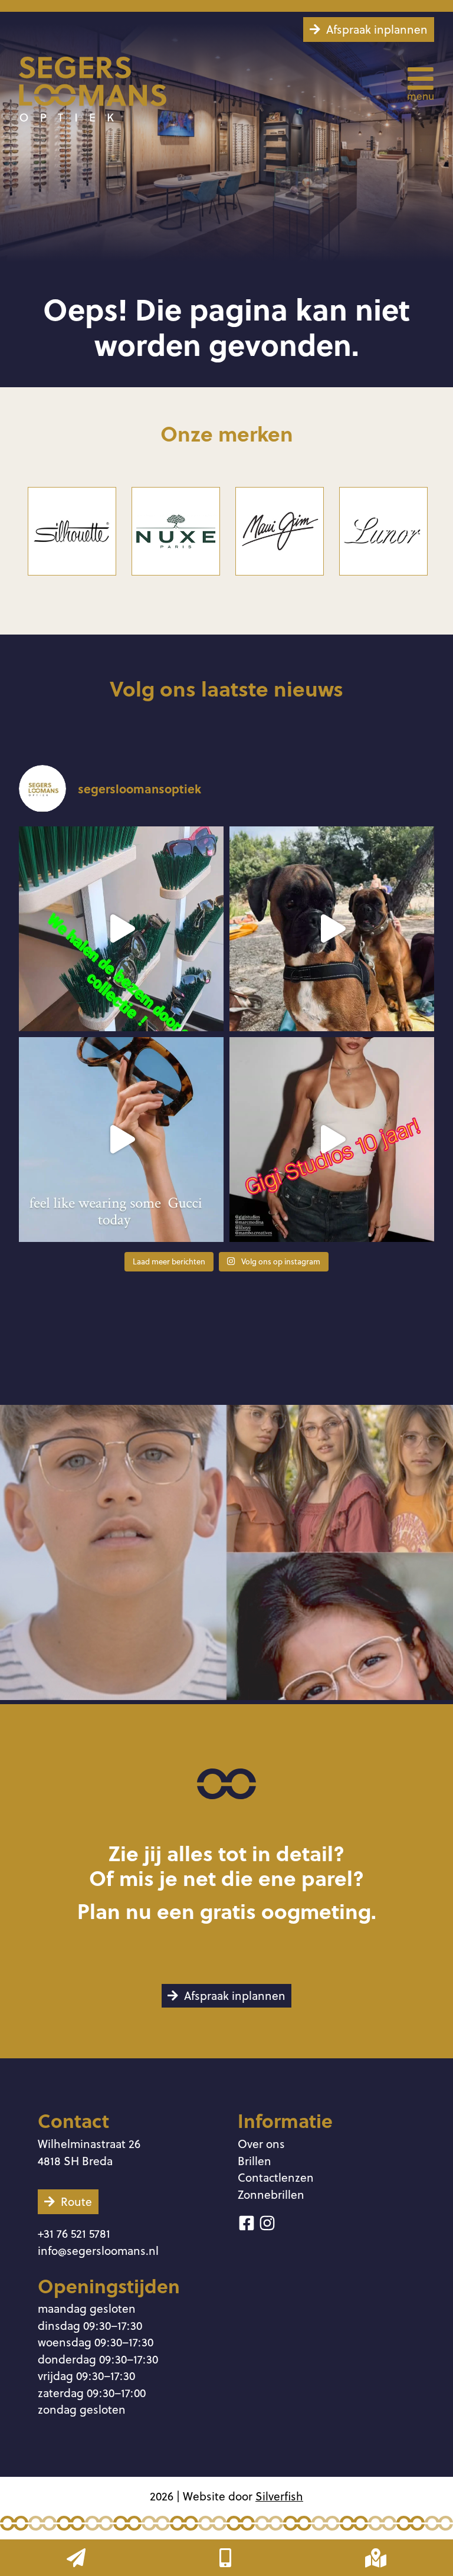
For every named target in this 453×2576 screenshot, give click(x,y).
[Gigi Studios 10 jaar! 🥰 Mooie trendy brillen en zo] (332, 1140)
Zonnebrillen (271, 2194)
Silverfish (279, 2496)
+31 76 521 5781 (74, 2233)
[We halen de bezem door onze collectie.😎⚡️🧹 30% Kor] (121, 929)
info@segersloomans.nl (98, 2250)
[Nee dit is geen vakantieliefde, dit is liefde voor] (332, 929)
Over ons (261, 2144)
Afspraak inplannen (377, 29)
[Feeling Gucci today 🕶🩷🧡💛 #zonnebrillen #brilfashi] (121, 1140)
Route (76, 2201)
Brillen (255, 2161)
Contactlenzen (276, 2177)
